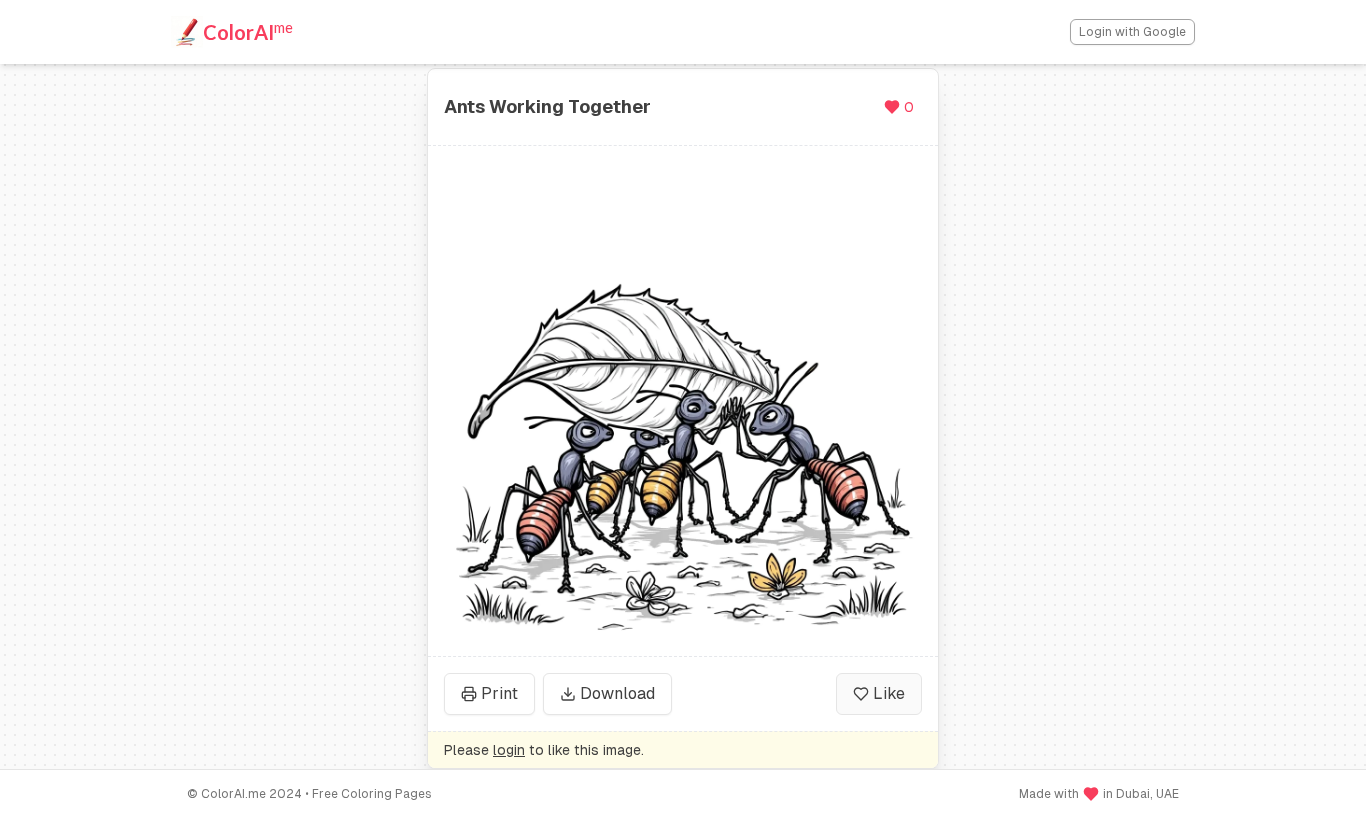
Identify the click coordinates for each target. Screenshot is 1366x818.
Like (889, 693)
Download (617, 693)
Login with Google (1132, 32)
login (509, 750)
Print (499, 693)
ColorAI (248, 31)
